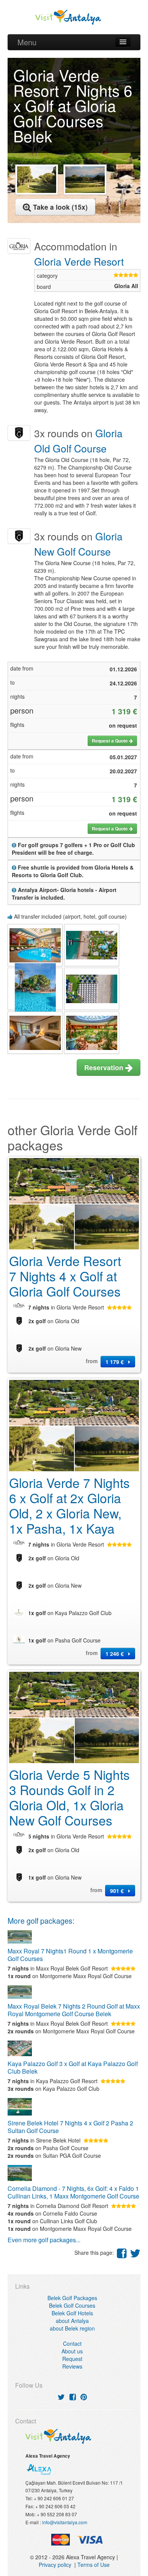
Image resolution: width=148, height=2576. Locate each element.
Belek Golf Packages (72, 2298)
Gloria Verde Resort (79, 261)
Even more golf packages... (44, 2240)
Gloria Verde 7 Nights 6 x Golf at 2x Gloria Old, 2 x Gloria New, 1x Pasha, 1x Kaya (69, 1505)
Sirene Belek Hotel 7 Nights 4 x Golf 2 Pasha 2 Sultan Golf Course (70, 2127)
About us (72, 2351)
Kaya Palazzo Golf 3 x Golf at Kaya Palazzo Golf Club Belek (73, 2067)
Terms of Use (94, 2565)
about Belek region (72, 2328)
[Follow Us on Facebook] (73, 2397)
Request (72, 2359)
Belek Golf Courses (72, 2305)
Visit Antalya (74, 17)
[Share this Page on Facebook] (122, 2253)
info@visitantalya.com (65, 2522)
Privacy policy (57, 2565)
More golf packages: (41, 1921)
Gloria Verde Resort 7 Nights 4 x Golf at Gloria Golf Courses (65, 1276)
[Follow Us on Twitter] (61, 2397)
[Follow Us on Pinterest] (84, 2397)
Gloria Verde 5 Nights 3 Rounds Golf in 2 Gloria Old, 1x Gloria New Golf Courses (69, 1797)
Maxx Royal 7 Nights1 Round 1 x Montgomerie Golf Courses (70, 1955)
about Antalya (72, 2321)
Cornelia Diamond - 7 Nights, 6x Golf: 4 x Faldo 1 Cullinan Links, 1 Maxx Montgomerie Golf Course (73, 2192)
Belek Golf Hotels (72, 2313)
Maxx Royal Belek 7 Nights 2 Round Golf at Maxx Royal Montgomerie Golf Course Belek (74, 2010)
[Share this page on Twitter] (135, 2253)
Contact (72, 2343)
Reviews (72, 2366)
